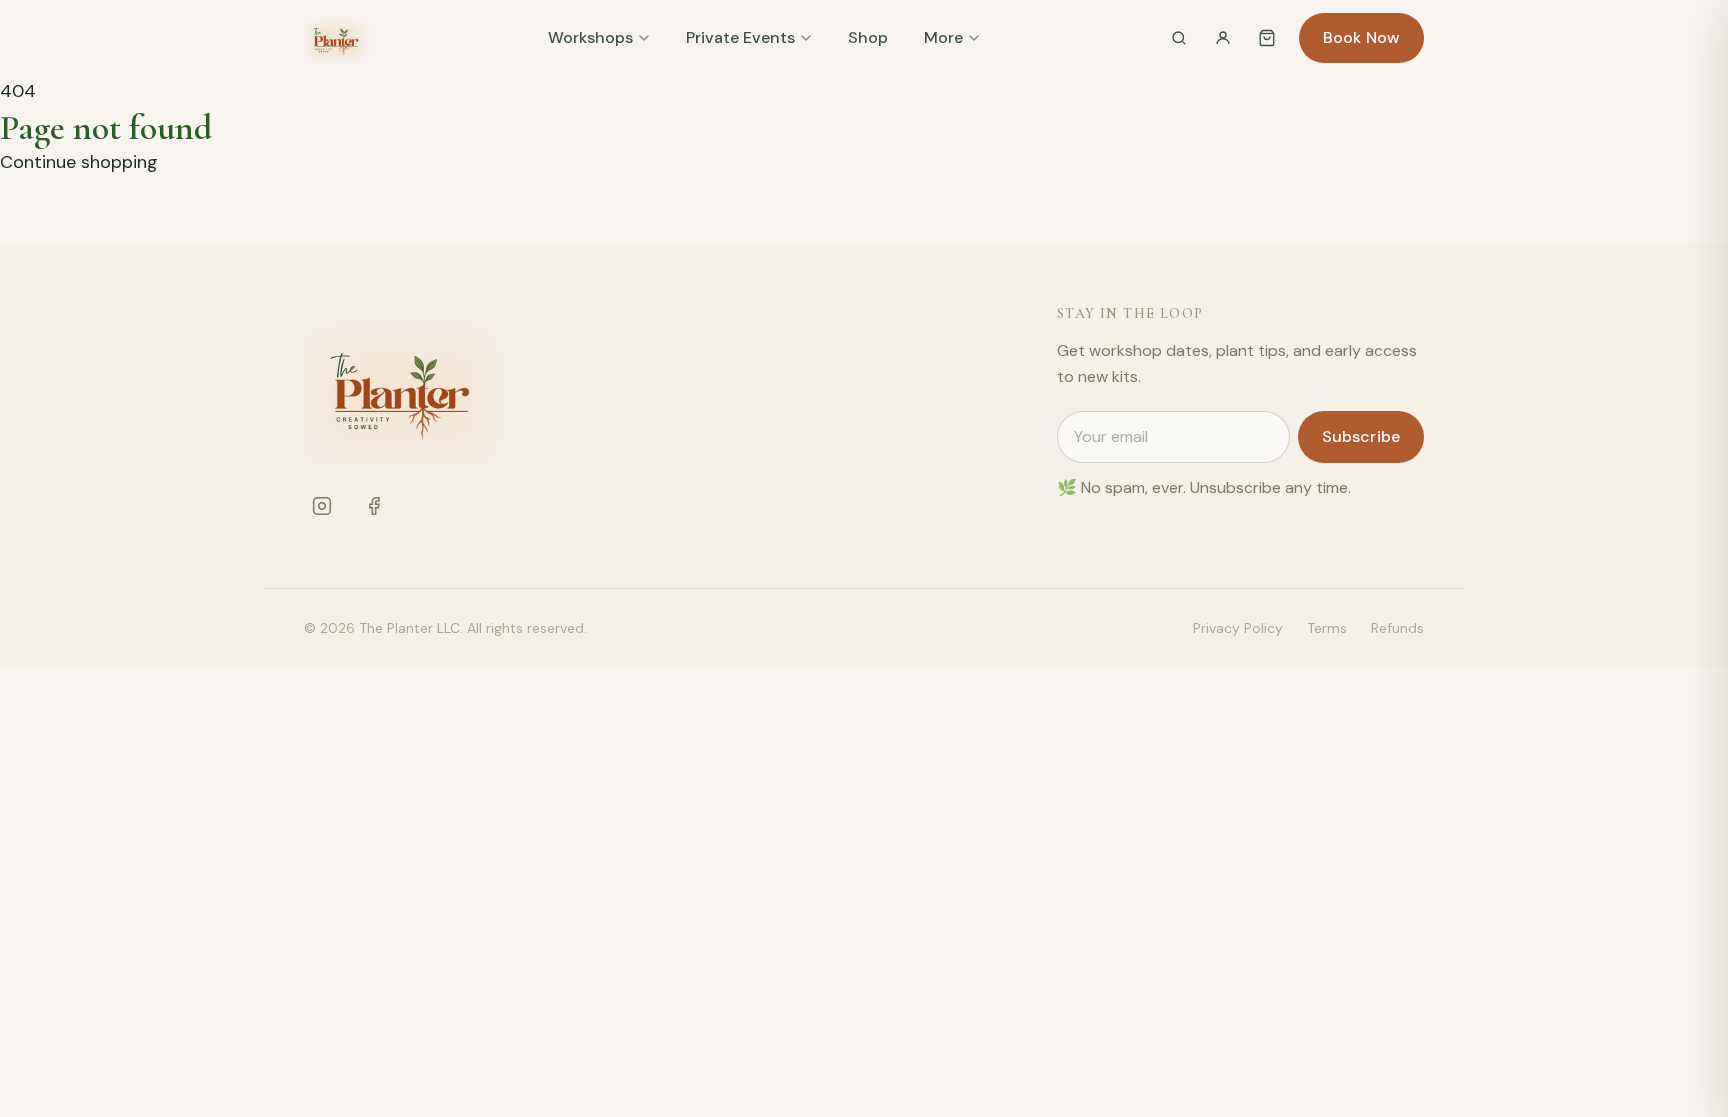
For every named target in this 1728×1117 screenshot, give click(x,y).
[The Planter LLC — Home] (337, 38)
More (943, 37)
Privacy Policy (1238, 628)
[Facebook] (374, 506)
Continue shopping (79, 162)
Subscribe (1361, 436)
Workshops (590, 37)
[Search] (1179, 38)
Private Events (740, 37)
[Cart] (1267, 38)
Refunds (1397, 628)
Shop (868, 37)
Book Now (1361, 37)
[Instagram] (322, 506)
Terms (1327, 628)
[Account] (1223, 38)
